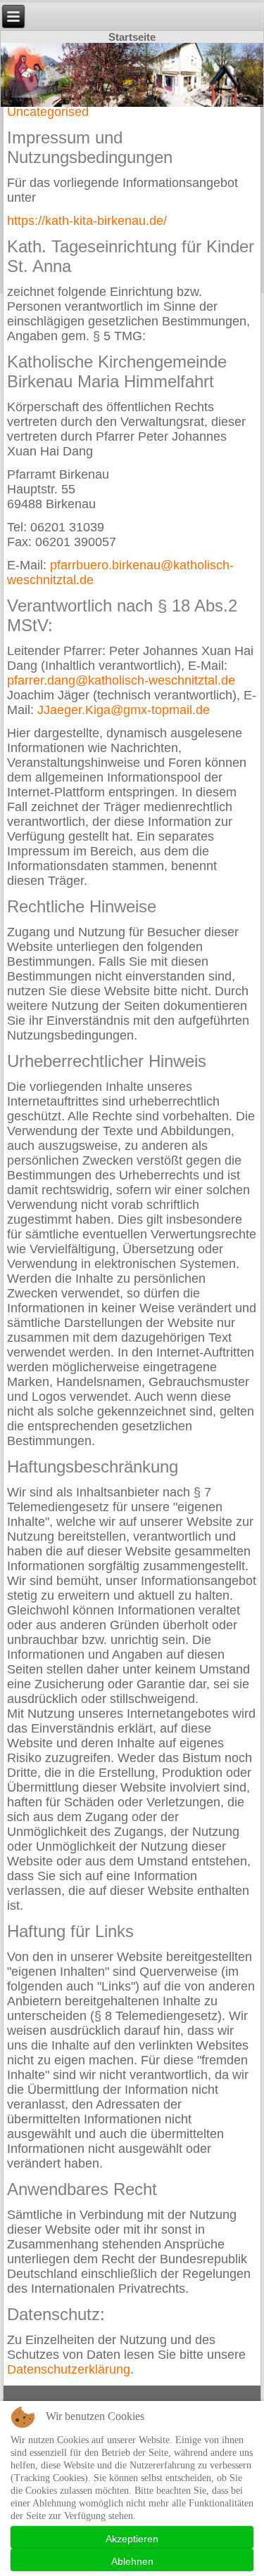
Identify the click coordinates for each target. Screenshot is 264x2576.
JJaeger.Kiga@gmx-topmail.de (124, 710)
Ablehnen (132, 2561)
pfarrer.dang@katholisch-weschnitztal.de (121, 680)
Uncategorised (48, 112)
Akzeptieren (132, 2539)
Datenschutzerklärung (69, 2369)
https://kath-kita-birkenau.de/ (87, 221)
